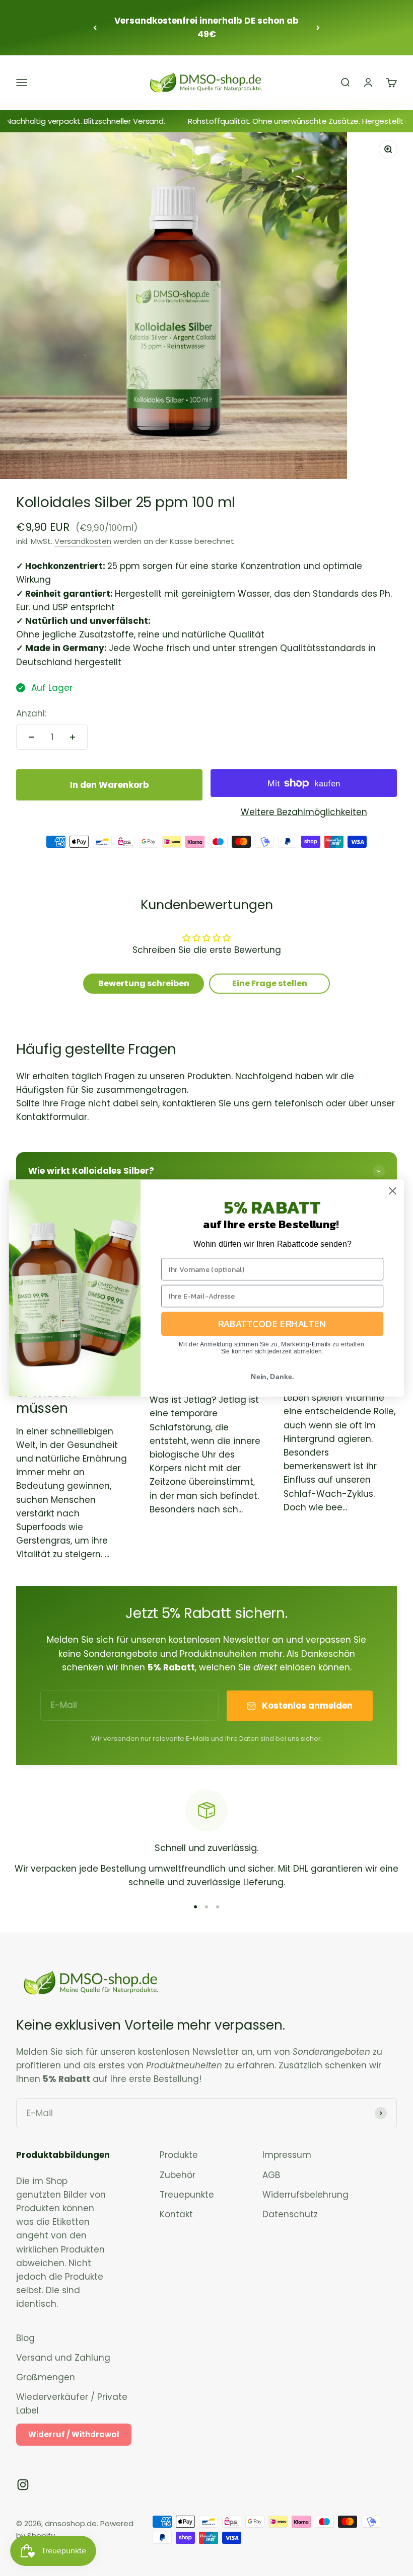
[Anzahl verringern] (31, 737)
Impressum (287, 2155)
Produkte (179, 2155)
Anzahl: (31, 713)
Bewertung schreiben (144, 983)
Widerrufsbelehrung (305, 2195)
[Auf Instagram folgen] (23, 2485)
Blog (25, 2338)
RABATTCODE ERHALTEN (272, 1324)
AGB (271, 2175)
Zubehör (178, 2175)
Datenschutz (290, 2214)
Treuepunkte (187, 2195)
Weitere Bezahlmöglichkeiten (304, 812)
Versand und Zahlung (63, 2358)
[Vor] (318, 28)
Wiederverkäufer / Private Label (72, 2404)
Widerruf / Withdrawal (74, 2434)
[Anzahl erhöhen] (73, 737)
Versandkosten (83, 541)
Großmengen (46, 2377)
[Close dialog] (393, 1191)
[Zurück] (95, 28)
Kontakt (176, 2214)
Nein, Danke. (272, 1376)
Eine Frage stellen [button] (270, 983)
